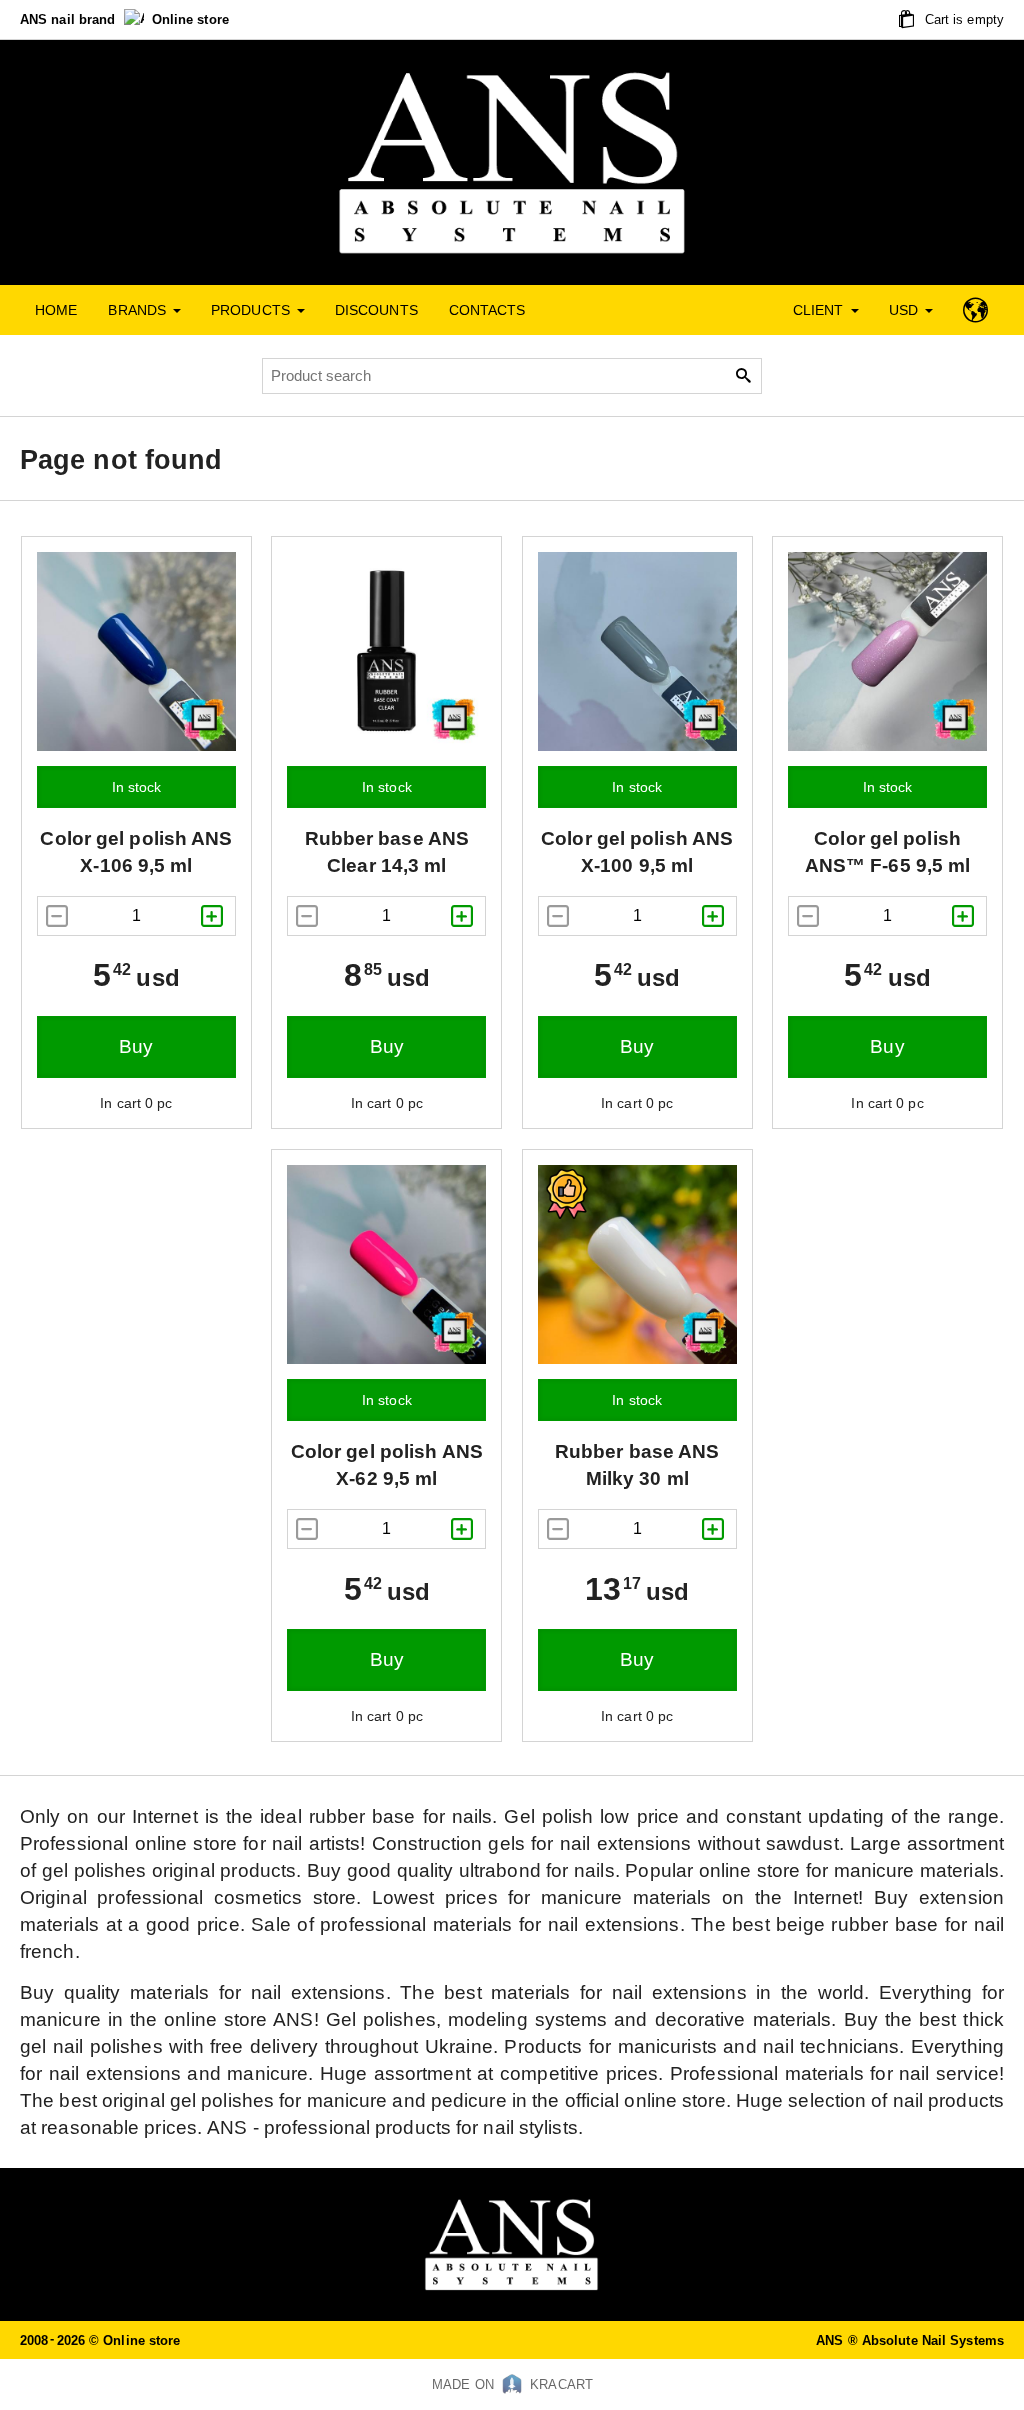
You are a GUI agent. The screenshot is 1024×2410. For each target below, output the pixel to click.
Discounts (376, 310)
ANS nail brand (70, 19)
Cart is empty (962, 19)
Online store (190, 19)
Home (56, 310)
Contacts (487, 310)
